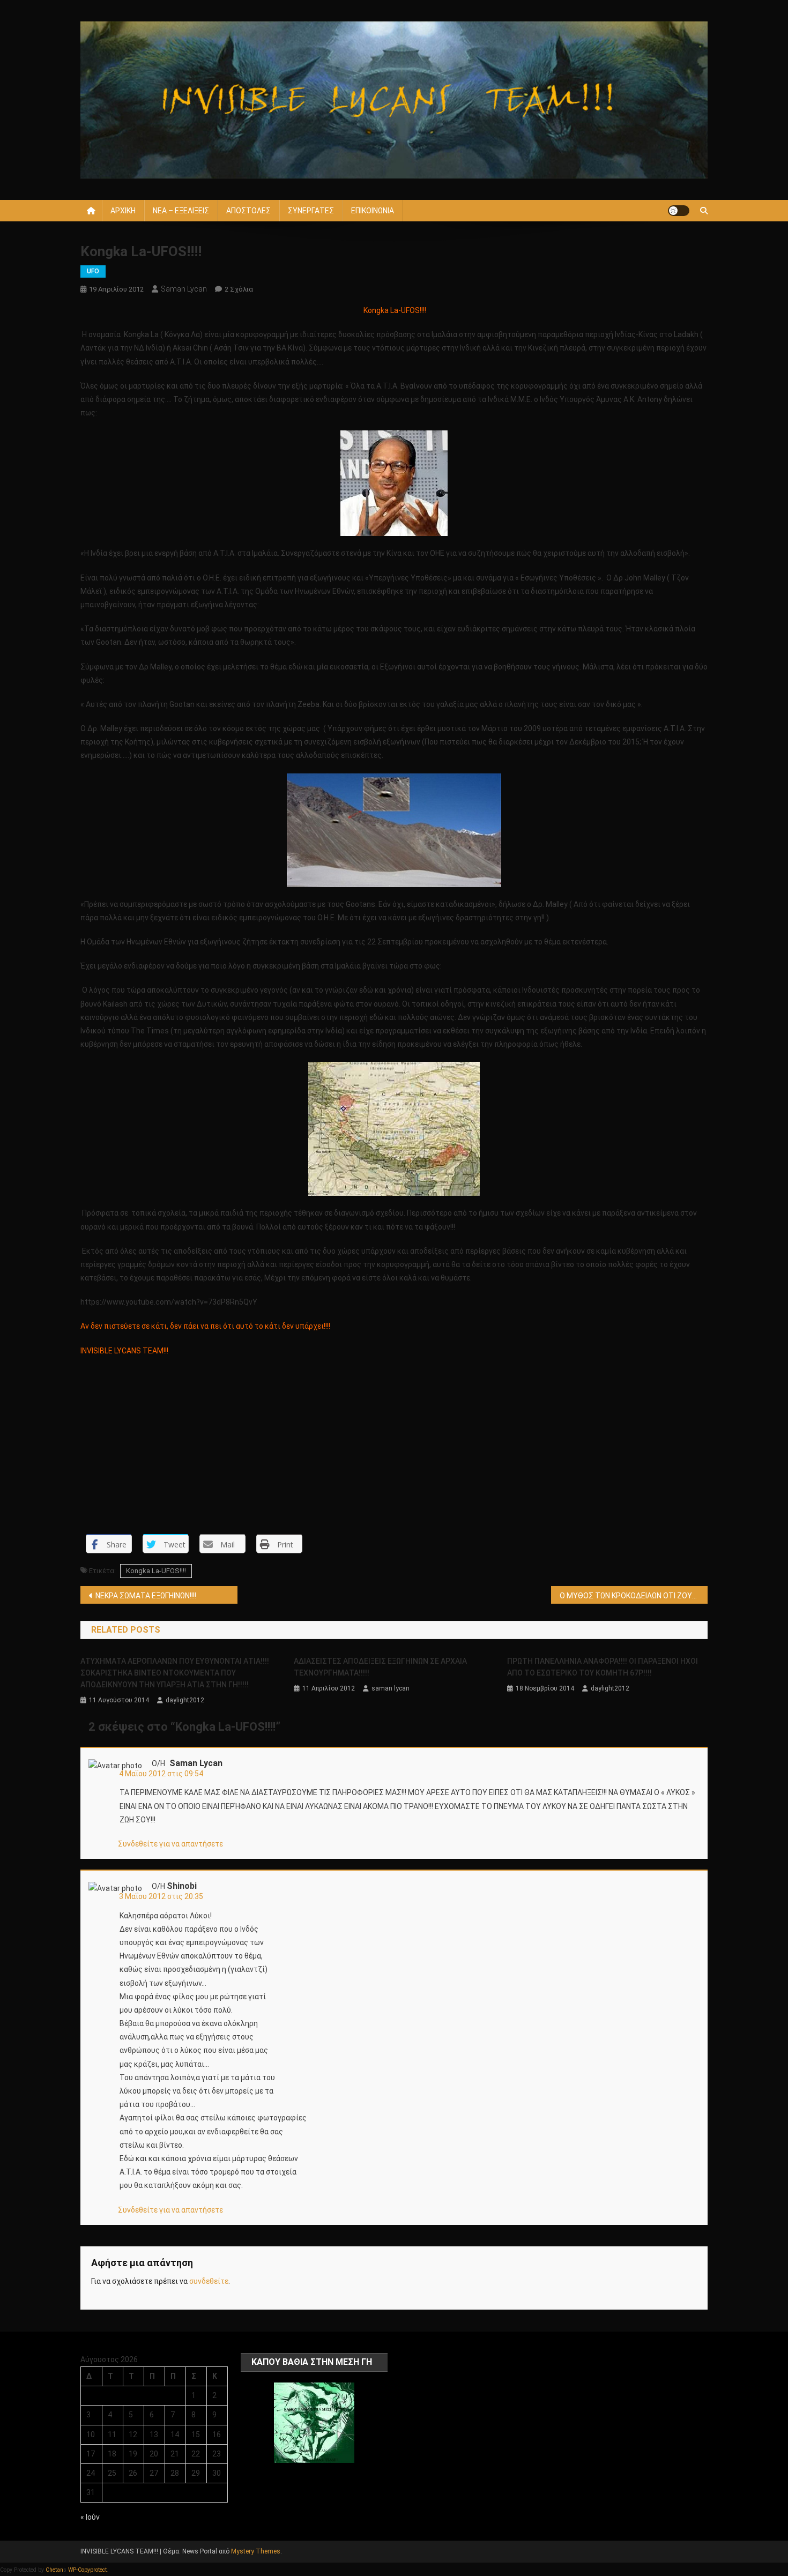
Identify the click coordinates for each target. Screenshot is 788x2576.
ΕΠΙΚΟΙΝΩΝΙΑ (373, 211)
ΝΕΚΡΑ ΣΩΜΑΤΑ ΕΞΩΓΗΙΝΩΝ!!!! (146, 1596)
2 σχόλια (239, 289)
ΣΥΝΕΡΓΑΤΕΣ (311, 211)
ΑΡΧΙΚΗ (123, 211)
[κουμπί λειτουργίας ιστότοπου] (679, 211)
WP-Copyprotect (87, 2570)
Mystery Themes (256, 2551)
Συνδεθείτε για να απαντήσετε (170, 1844)
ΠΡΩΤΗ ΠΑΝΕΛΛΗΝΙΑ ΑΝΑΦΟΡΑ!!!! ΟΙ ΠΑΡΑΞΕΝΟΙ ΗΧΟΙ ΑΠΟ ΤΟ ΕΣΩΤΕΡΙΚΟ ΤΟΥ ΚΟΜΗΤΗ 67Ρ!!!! (603, 1667)
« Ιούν (90, 2517)
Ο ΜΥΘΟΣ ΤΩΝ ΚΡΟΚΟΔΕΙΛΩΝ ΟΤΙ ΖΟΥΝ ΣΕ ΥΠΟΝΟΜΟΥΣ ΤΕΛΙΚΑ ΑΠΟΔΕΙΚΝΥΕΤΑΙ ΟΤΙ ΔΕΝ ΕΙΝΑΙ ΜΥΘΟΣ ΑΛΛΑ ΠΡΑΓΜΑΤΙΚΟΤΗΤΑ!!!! (634, 1596)
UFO (93, 271)
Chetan (54, 2570)
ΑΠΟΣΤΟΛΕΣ (248, 211)
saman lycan (184, 289)
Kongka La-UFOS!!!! (156, 1571)
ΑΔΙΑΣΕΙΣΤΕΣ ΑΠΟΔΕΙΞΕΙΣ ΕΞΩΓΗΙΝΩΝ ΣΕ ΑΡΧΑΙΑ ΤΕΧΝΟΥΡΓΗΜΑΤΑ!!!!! (380, 1667)
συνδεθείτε (209, 2281)
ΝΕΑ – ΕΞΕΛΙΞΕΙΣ (181, 211)
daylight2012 (185, 1700)
